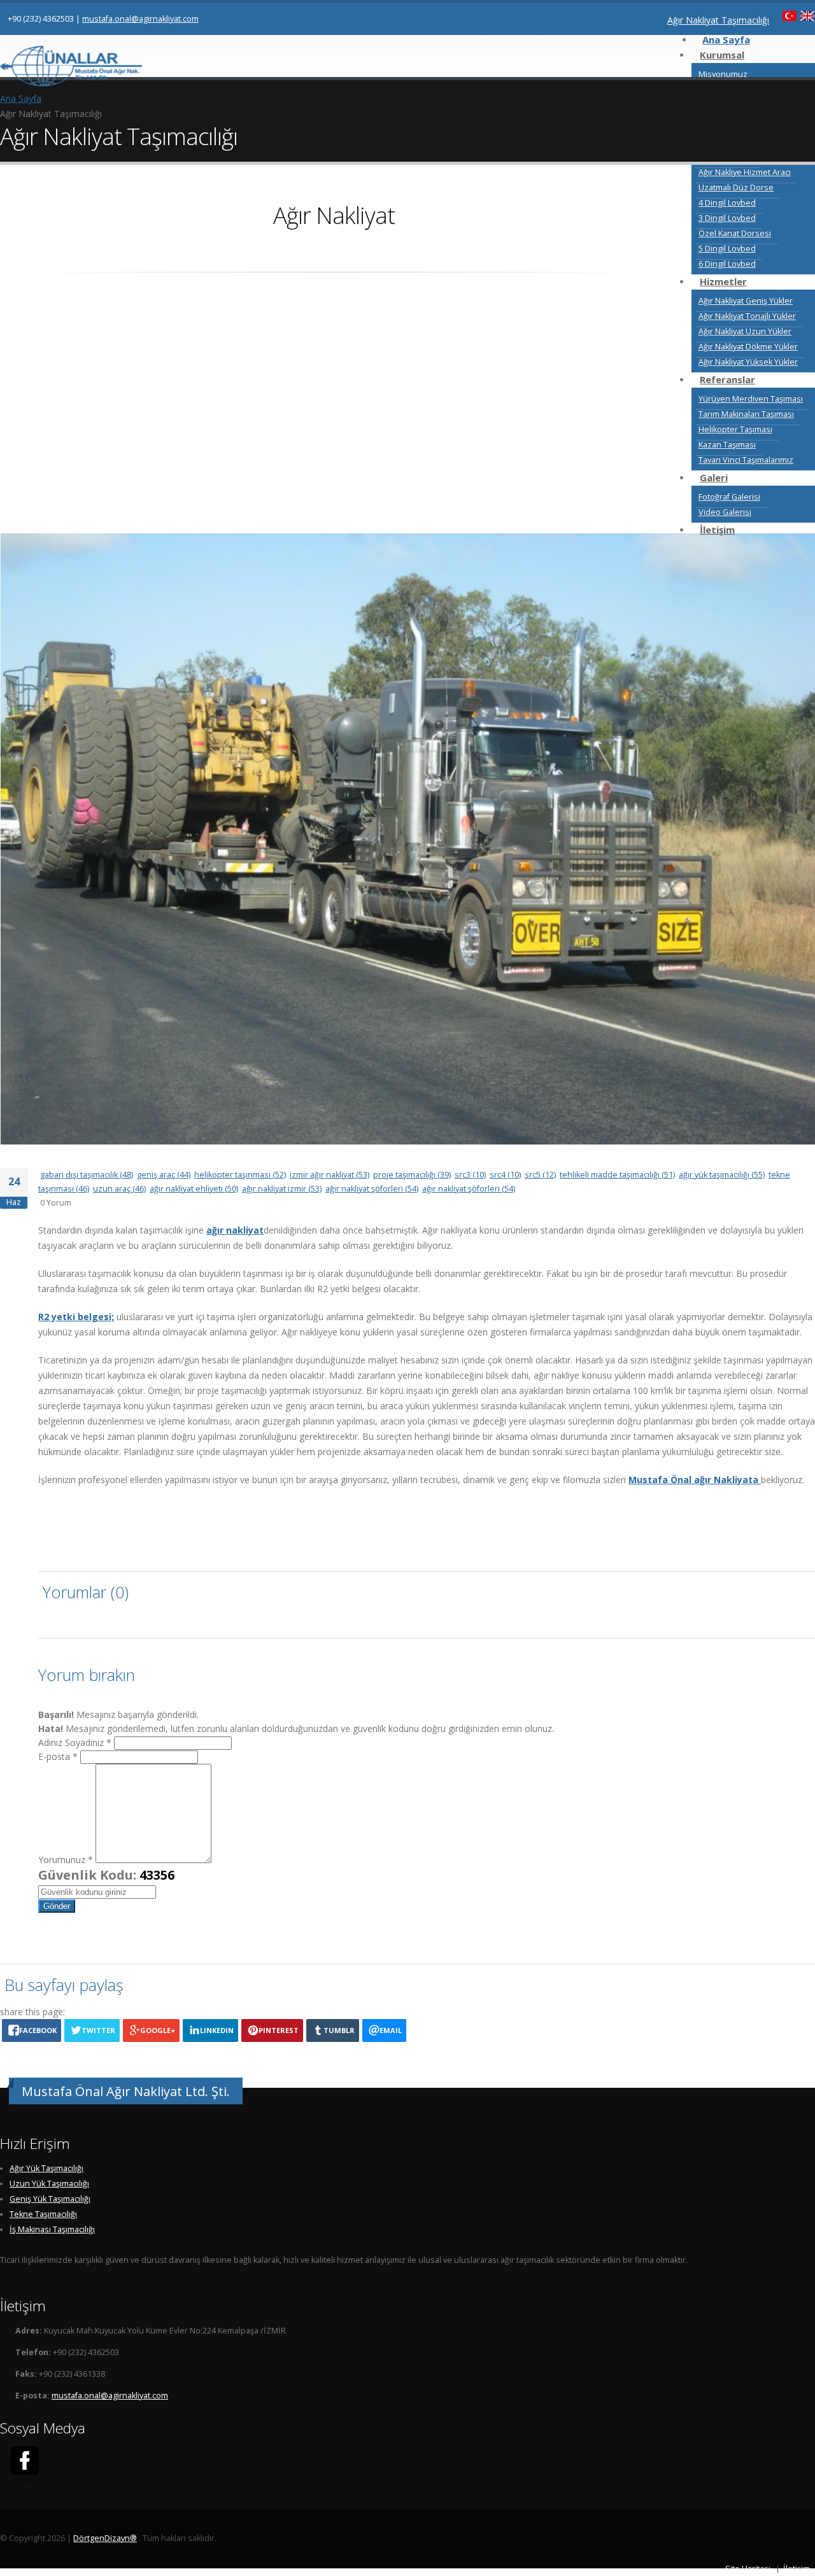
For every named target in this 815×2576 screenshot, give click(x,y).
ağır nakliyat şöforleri (372, 1189)
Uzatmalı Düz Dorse (736, 187)
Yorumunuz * (66, 1860)
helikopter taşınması (240, 1175)
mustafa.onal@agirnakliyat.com (140, 19)
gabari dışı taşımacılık (87, 1175)
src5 (540, 1175)
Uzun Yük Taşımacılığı (49, 2184)
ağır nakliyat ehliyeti (194, 1189)
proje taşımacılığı (412, 1175)
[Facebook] (25, 2463)
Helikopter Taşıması (735, 429)
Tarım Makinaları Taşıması (746, 414)
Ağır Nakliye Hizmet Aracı (745, 172)
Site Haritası (748, 2569)
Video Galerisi (725, 512)
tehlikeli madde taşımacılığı (617, 1175)
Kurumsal (722, 55)
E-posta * (58, 1756)
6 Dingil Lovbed (727, 264)
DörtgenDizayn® (105, 2538)
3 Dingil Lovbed (727, 218)
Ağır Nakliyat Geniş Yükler (746, 301)
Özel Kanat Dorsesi (735, 233)
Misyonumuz (723, 74)
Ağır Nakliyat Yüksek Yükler (748, 362)
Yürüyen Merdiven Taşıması (751, 399)
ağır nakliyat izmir (282, 1189)
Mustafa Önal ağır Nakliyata (695, 1480)
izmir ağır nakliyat (330, 1175)
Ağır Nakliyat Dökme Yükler (748, 347)
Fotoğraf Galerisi (729, 497)
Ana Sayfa (21, 98)
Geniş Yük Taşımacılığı (50, 2199)
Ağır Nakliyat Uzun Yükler (745, 331)
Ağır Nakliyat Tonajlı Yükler (747, 316)
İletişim (797, 2569)
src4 (505, 1175)
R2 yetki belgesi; (76, 1317)
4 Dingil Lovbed (727, 203)
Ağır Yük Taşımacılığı (46, 2168)
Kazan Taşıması (727, 445)
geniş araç (164, 1175)
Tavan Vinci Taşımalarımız (746, 460)
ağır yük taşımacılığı (722, 1175)
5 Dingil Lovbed (727, 249)
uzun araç (119, 1189)
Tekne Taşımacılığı (43, 2214)
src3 (470, 1175)
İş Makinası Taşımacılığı (52, 2229)
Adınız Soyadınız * (75, 1742)
